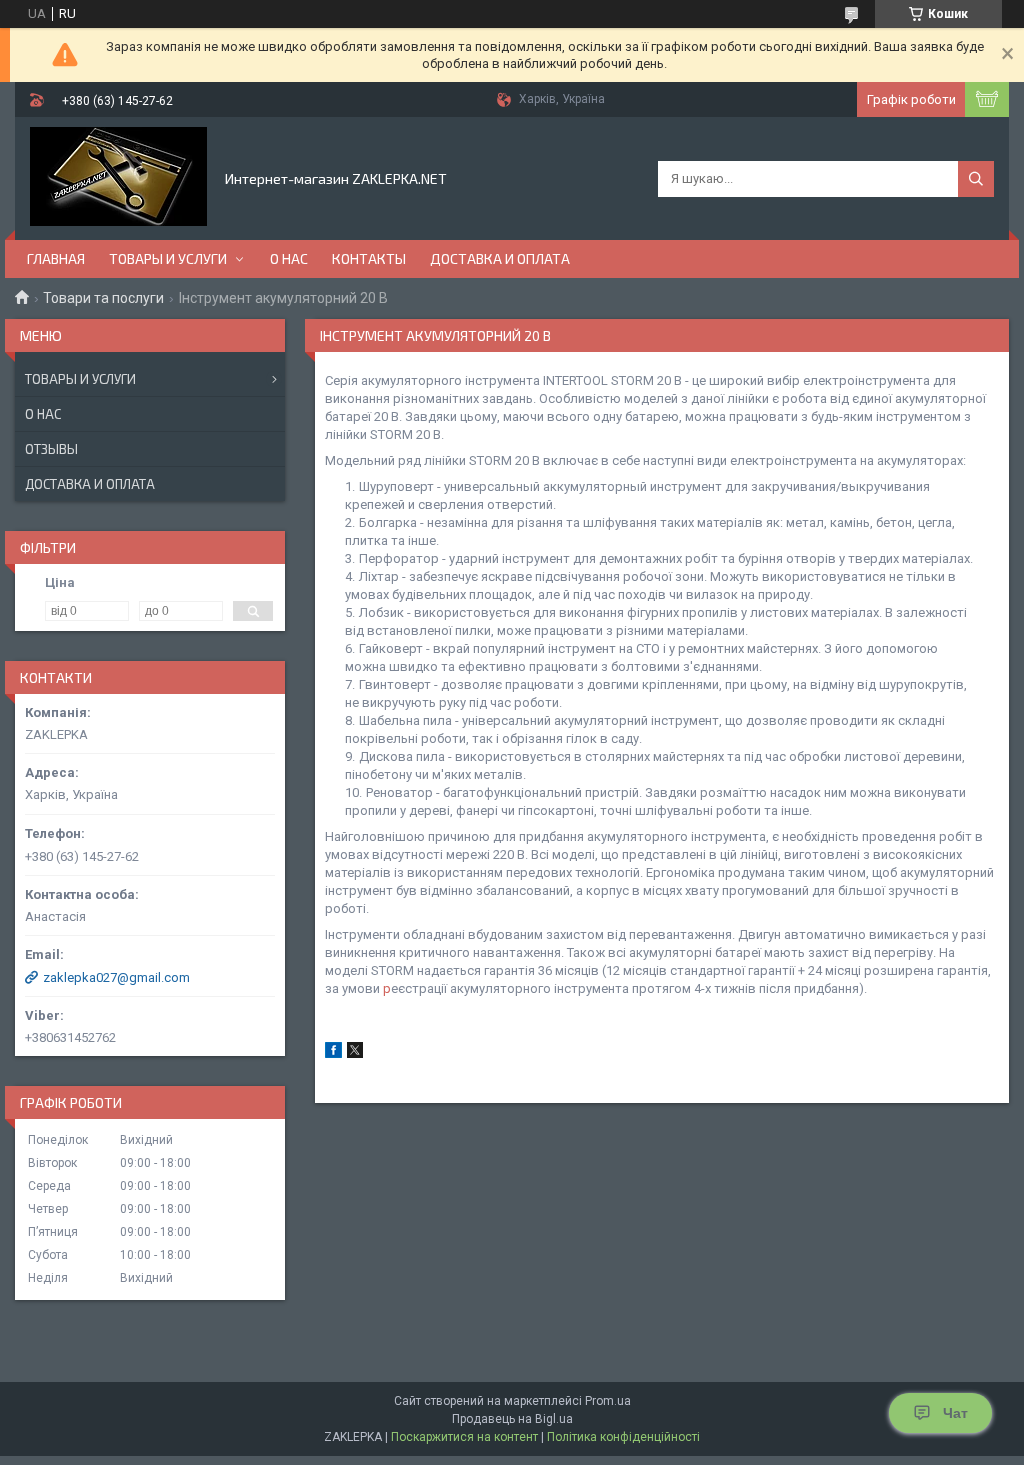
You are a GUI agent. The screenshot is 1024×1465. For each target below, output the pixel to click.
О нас (289, 258)
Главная (56, 258)
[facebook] (333, 1053)
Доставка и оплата (500, 258)
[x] (355, 1053)
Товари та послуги (103, 298)
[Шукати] (976, 179)
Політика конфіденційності (623, 1437)
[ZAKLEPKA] (118, 177)
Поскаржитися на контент (464, 1437)
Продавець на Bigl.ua (512, 1419)
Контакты (369, 258)
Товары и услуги (168, 258)
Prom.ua (608, 1401)
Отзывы (51, 449)
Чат (955, 1413)
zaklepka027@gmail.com (116, 977)
